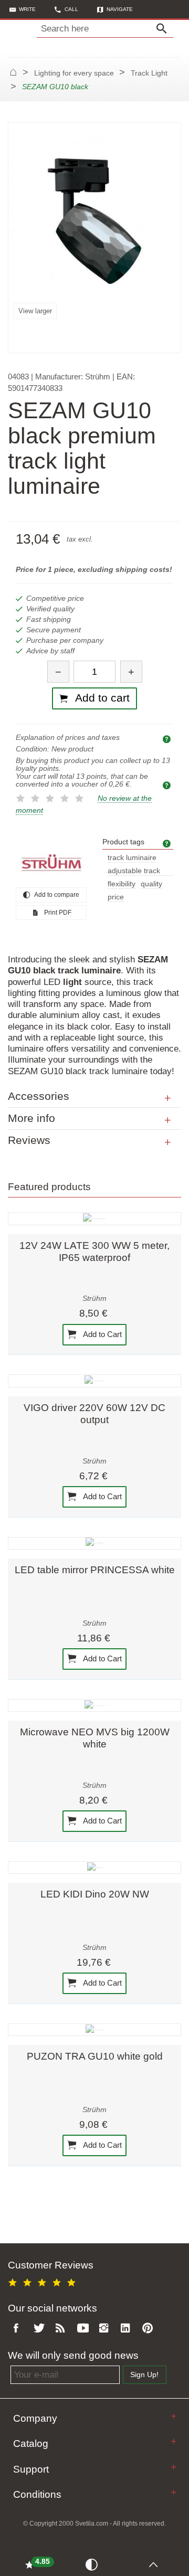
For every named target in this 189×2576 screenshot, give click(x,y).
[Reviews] (168, 1142)
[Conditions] (174, 2492)
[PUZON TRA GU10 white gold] (94, 2030)
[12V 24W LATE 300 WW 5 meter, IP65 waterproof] (94, 1218)
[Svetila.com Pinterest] (150, 2329)
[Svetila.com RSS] (62, 2329)
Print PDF (57, 913)
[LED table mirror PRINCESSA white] (94, 1543)
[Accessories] (168, 1098)
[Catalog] (174, 2441)
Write (27, 9)
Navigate (120, 9)
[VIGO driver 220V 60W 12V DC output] (94, 1381)
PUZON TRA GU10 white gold (95, 2056)
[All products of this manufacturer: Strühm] (51, 863)
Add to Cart (102, 1334)
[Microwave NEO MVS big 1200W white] (94, 1705)
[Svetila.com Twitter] (41, 2329)
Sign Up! (144, 2375)
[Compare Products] (94, 2564)
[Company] (174, 2416)
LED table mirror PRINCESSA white (95, 1570)
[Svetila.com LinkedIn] (128, 2329)
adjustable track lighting (134, 871)
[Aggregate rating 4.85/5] (44, 2281)
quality (151, 884)
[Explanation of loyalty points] (168, 785)
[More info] (168, 1120)
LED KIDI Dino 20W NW (95, 1894)
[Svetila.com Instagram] (106, 2329)
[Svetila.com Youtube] (85, 2329)
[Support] (174, 2467)
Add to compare (56, 895)
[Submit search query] (164, 29)
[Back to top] (156, 2564)
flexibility (122, 884)
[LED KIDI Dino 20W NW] (94, 1868)
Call (71, 9)
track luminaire (132, 858)
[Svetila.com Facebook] (19, 2329)
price (116, 897)
